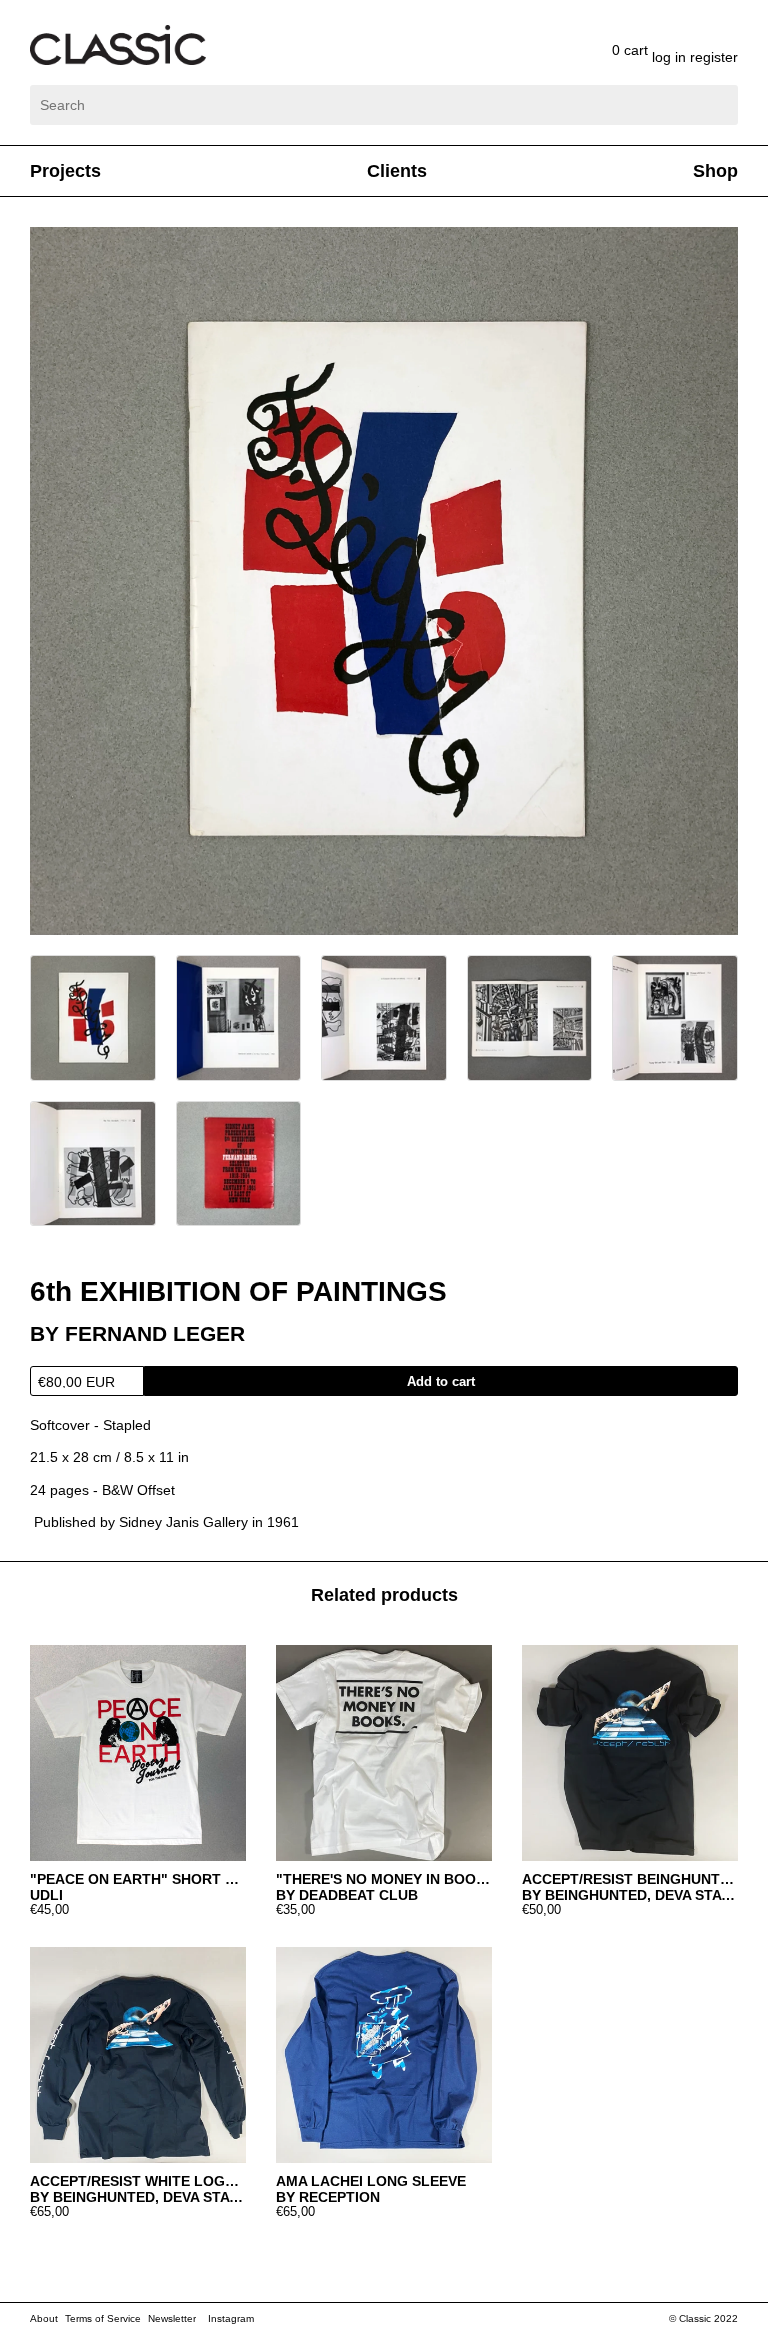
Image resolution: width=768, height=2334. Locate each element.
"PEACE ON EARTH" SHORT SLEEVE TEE (138, 1879)
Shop (715, 171)
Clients (397, 171)
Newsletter (172, 2318)
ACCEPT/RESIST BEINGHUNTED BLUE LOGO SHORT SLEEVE (630, 1879)
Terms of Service (103, 2318)
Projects (65, 171)
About (44, 2318)
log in (671, 57)
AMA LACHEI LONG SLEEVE (371, 2181)
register (714, 57)
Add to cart (441, 1381)
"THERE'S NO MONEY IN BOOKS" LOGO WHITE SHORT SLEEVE (384, 1879)
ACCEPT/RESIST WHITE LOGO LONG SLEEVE (138, 2181)
